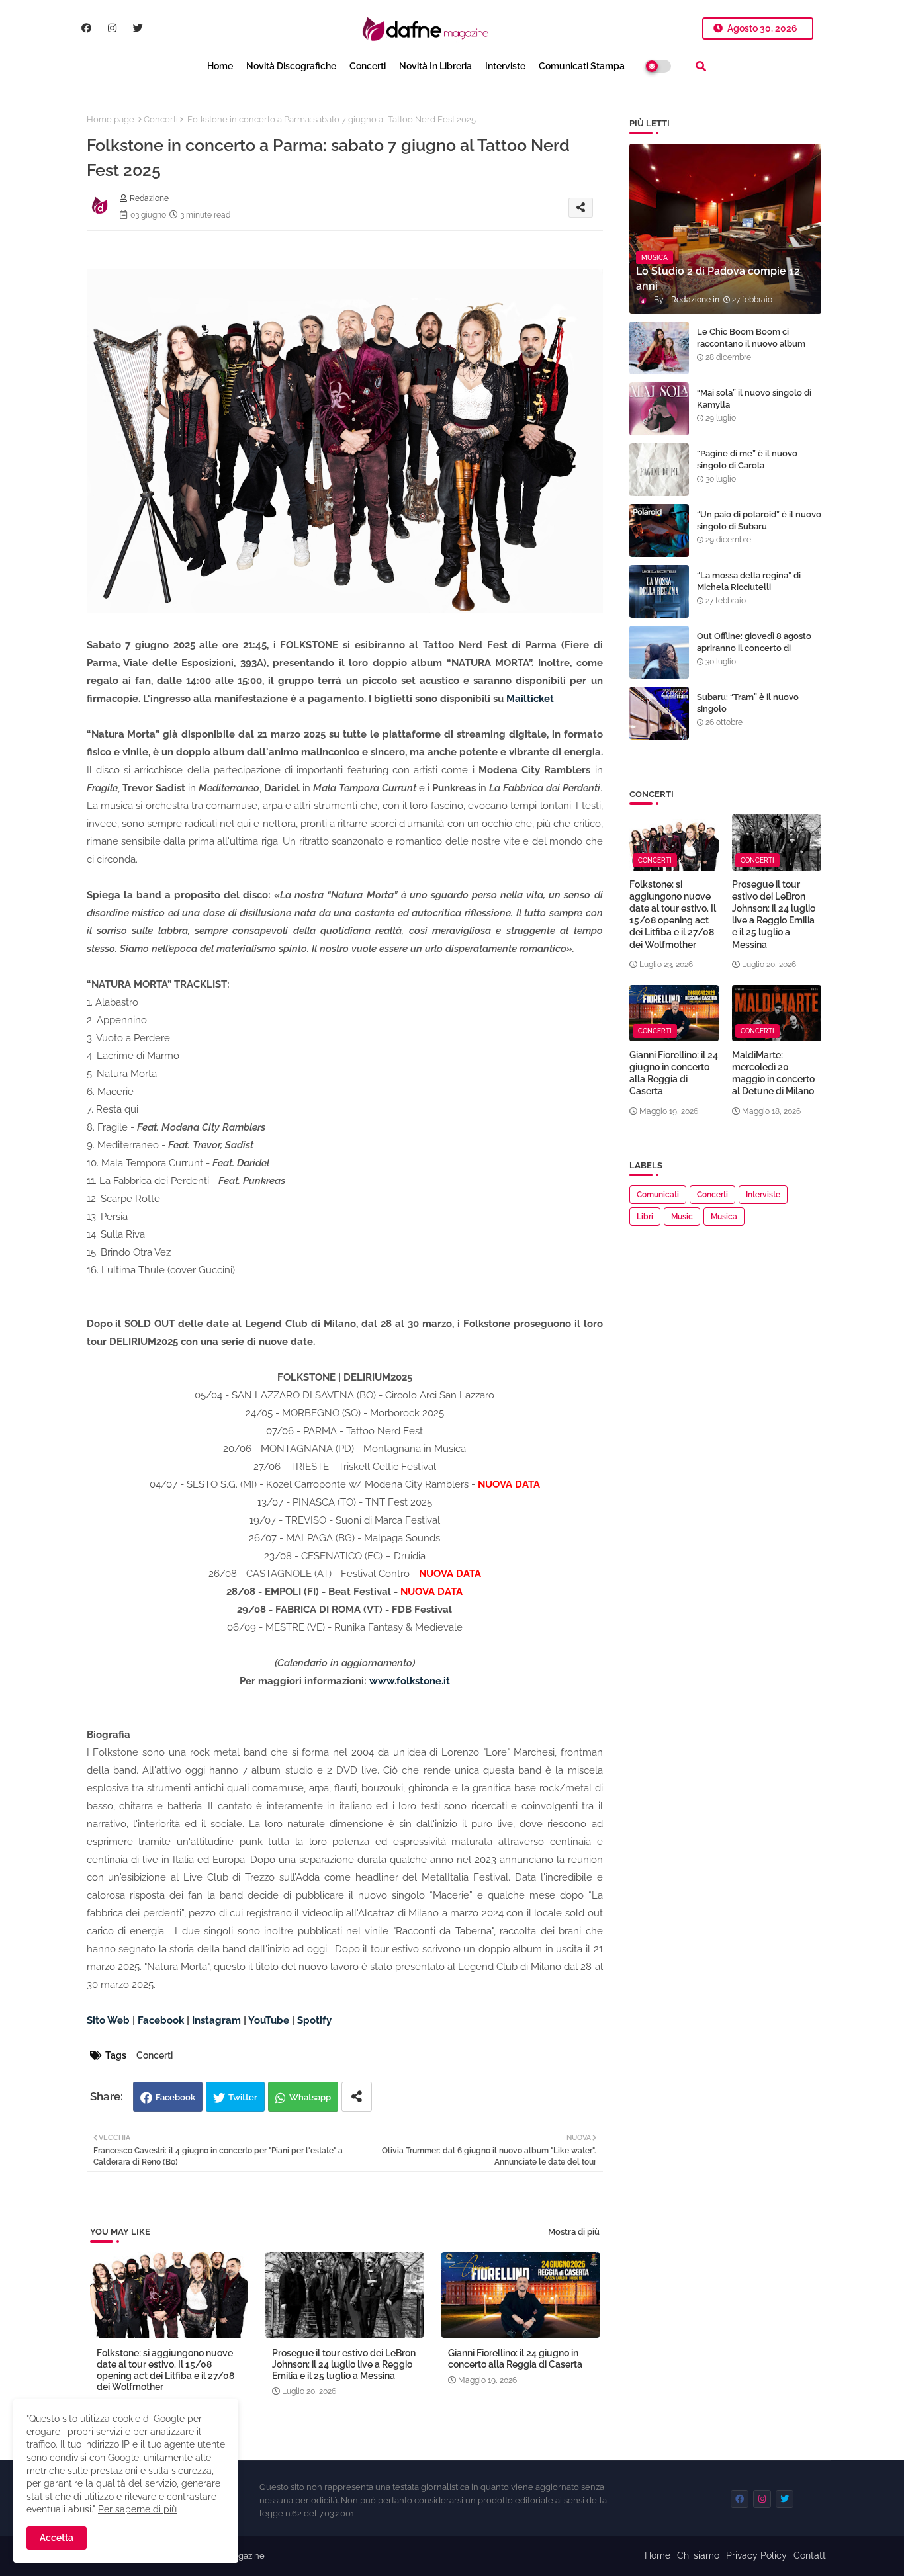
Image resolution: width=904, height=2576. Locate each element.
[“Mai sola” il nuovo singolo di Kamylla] (659, 409)
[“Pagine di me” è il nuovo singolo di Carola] (659, 470)
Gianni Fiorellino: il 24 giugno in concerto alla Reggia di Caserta (515, 2359)
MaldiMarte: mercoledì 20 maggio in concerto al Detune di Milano (773, 1073)
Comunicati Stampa (582, 66)
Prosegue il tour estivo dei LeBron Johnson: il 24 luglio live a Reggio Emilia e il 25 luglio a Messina (344, 2364)
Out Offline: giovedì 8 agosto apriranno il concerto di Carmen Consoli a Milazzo (754, 648)
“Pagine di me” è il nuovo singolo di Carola (747, 459)
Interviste (505, 66)
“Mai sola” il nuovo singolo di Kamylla (754, 399)
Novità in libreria (435, 66)
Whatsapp (310, 2097)
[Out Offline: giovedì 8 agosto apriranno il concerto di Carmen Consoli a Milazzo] (659, 652)
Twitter (243, 2097)
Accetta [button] (57, 2538)
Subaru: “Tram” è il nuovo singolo (748, 703)
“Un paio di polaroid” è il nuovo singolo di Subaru (759, 520)
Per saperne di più (137, 2509)
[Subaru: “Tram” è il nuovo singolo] (659, 713)
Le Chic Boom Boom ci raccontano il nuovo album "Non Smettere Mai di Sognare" (751, 350)
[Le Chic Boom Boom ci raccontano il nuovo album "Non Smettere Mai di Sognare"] (659, 348)
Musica (724, 1217)
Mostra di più (574, 2232)
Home (220, 66)
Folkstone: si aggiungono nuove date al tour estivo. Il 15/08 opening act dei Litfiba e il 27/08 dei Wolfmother (165, 2370)
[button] (701, 66)
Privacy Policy (756, 2555)
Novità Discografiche (291, 66)
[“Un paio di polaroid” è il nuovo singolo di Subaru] (659, 531)
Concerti (368, 66)
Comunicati (658, 1195)
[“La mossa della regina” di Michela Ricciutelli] (659, 591)
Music (682, 1217)
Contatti (811, 2555)
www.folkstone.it (410, 1681)
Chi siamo (698, 2555)
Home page (111, 119)
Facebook (175, 2097)
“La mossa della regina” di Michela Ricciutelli (749, 581)
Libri (645, 1217)
